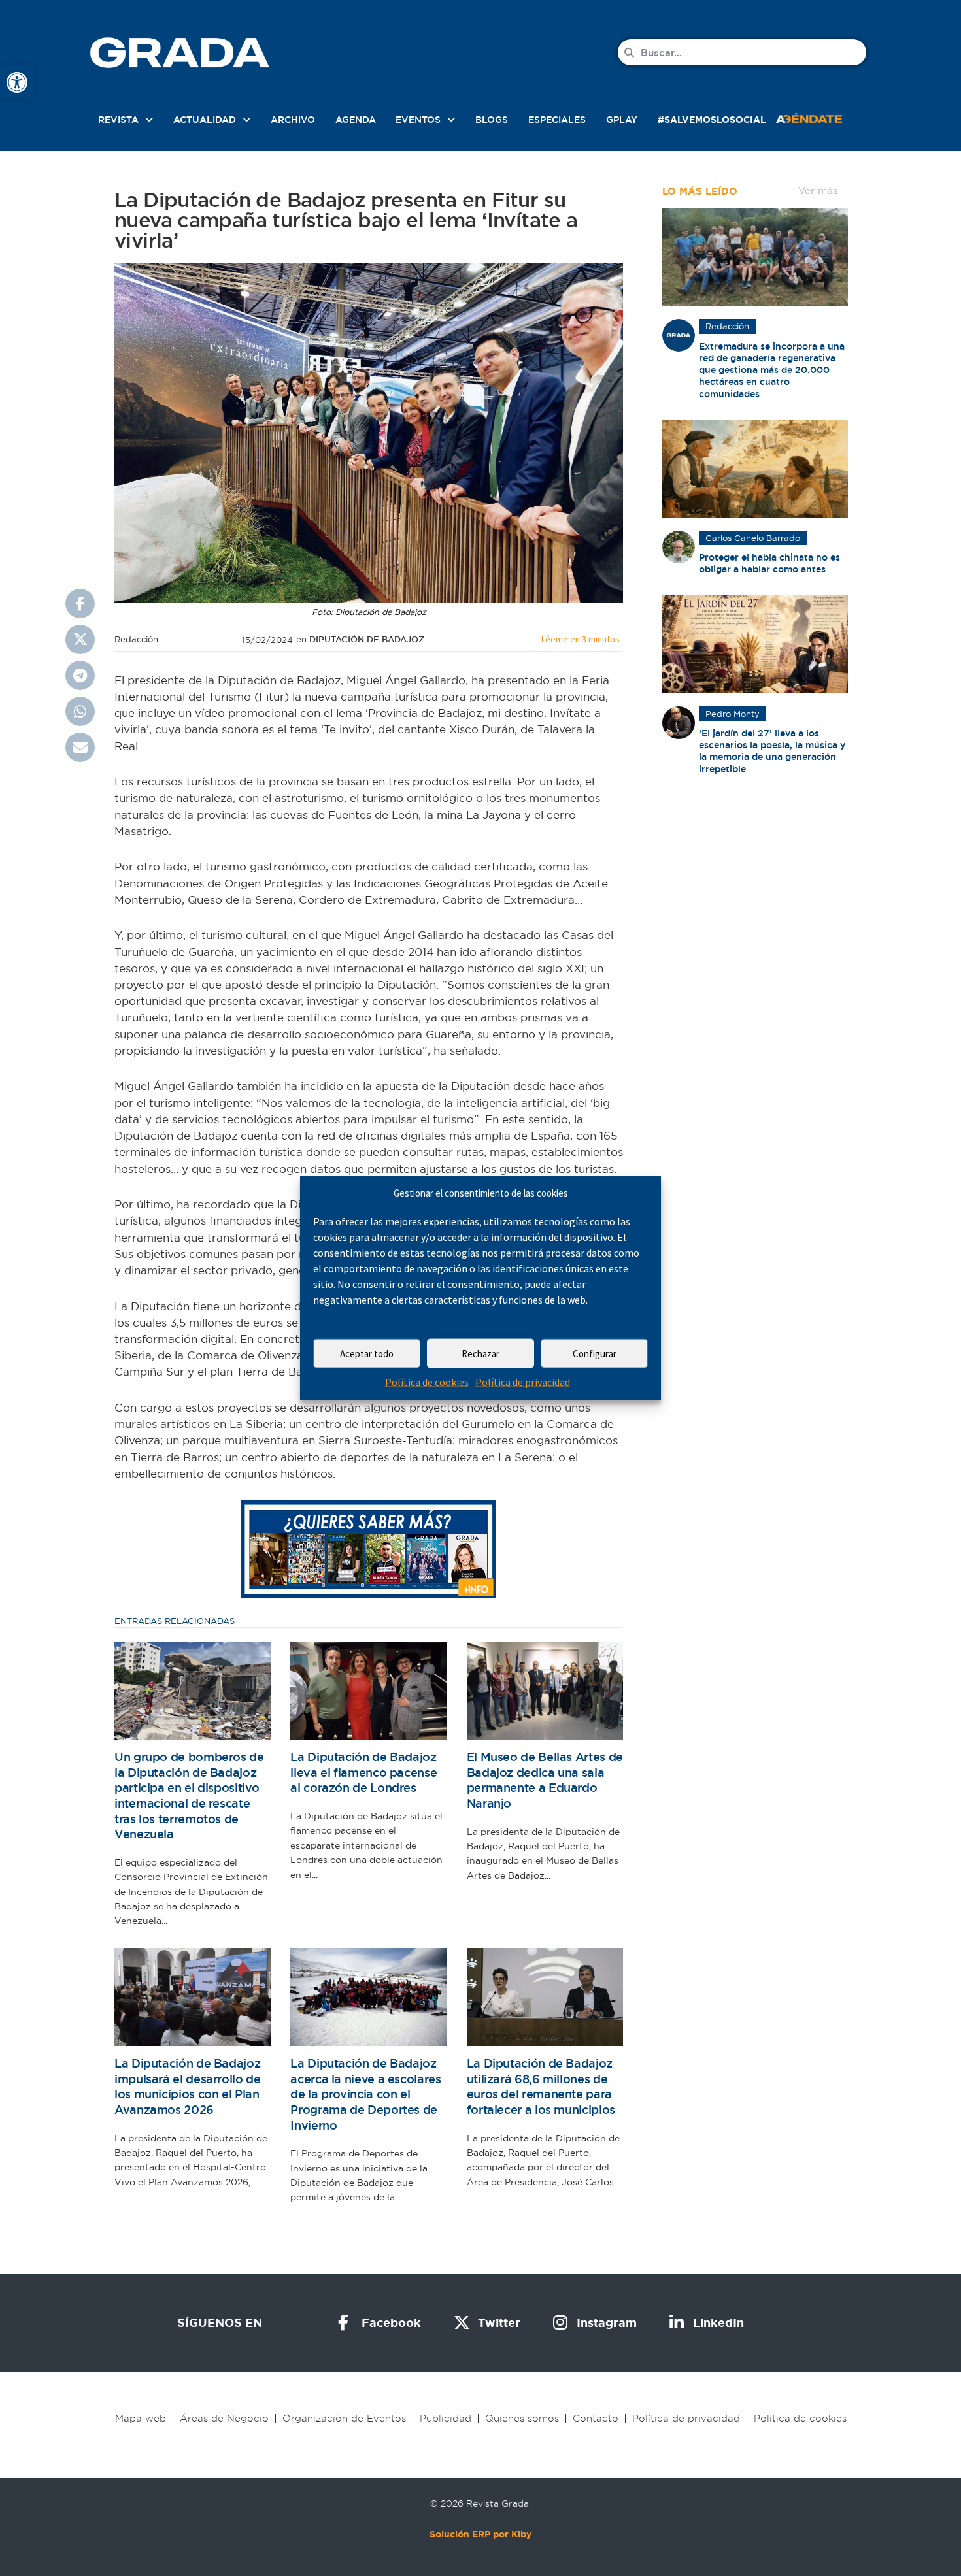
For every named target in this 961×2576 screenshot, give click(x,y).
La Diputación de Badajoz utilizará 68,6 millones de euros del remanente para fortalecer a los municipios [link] (541, 2087)
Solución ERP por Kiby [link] (480, 2534)
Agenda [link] (356, 120)
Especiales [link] (557, 120)
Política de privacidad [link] (523, 1382)
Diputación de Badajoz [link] (367, 639)
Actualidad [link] (205, 120)
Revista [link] (118, 120)
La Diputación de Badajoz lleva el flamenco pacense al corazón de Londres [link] (363, 1772)
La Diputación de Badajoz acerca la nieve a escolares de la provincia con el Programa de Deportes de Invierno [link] (365, 2094)
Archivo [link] (293, 120)
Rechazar (480, 1354)
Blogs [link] (492, 120)
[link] (17, 82)
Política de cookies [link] (427, 1382)
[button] (80, 603)
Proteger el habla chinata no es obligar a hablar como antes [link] (769, 563)
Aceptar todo (367, 1354)
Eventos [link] (418, 120)
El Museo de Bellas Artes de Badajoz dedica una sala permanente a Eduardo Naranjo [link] (545, 1780)
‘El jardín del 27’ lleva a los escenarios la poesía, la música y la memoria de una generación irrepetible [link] (772, 751)
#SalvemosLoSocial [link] (712, 120)
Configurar (595, 1354)
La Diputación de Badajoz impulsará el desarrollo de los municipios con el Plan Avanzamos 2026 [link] (188, 2087)
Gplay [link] (622, 120)
